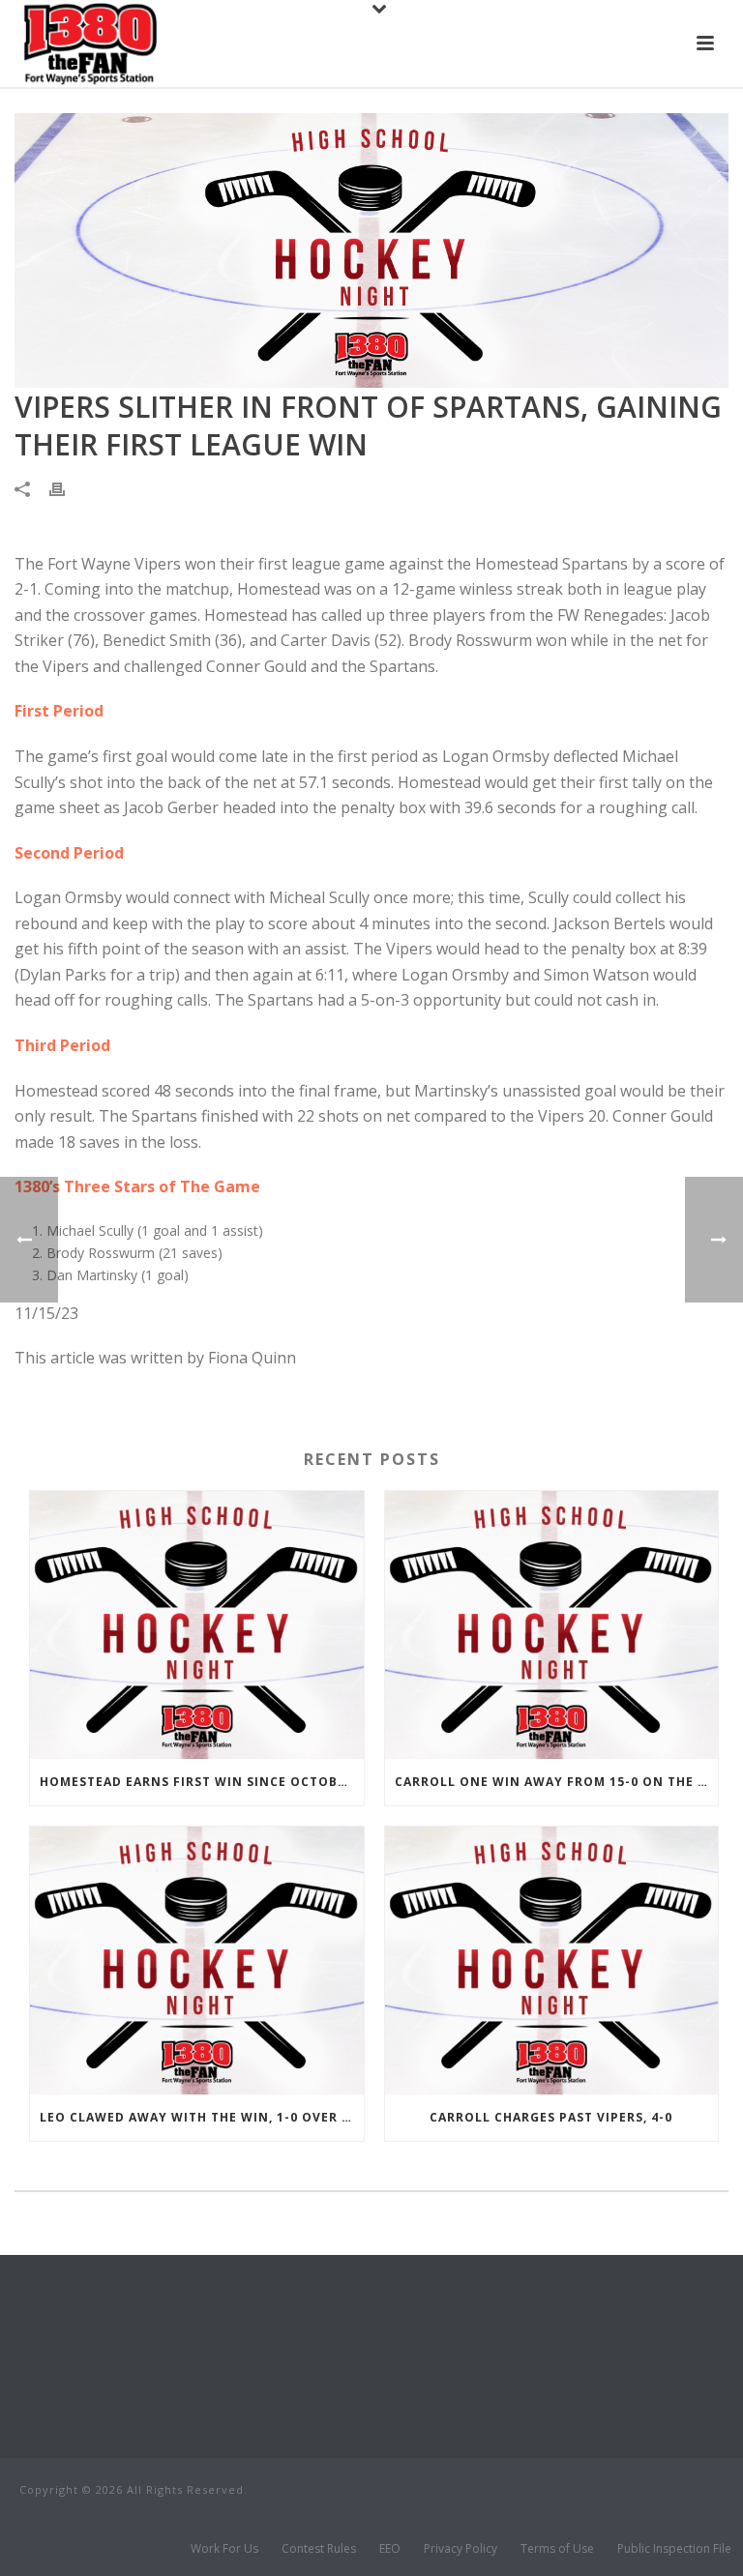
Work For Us (224, 2549)
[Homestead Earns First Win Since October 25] (197, 1625)
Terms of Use (557, 2549)
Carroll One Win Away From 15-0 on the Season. (557, 1782)
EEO (390, 2549)
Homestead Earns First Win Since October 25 (202, 1782)
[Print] (67, 488)
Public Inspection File (674, 2549)
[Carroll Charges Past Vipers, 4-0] (552, 1961)
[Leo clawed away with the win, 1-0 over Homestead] (197, 1961)
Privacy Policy (461, 2549)
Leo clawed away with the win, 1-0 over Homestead (202, 2117)
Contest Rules (319, 2549)
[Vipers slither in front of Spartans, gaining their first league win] (371, 250)
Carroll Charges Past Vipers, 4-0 (551, 2117)
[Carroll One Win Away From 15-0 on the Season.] (552, 1625)
